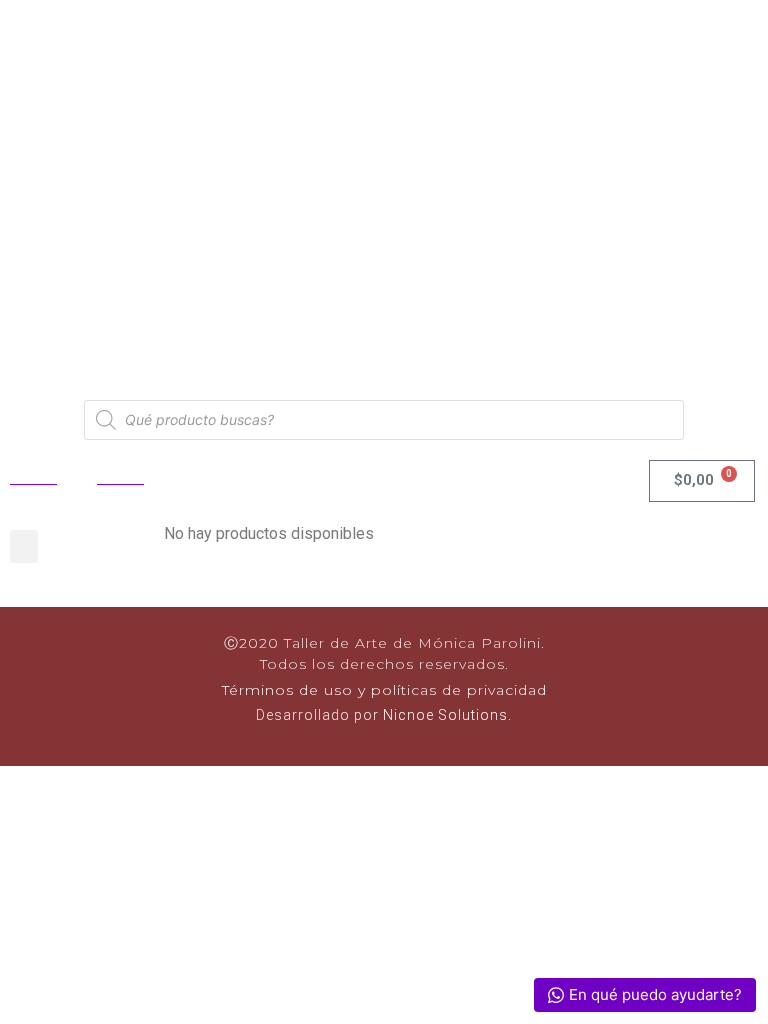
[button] (24, 546)
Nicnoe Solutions (443, 715)
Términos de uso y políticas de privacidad (384, 690)
